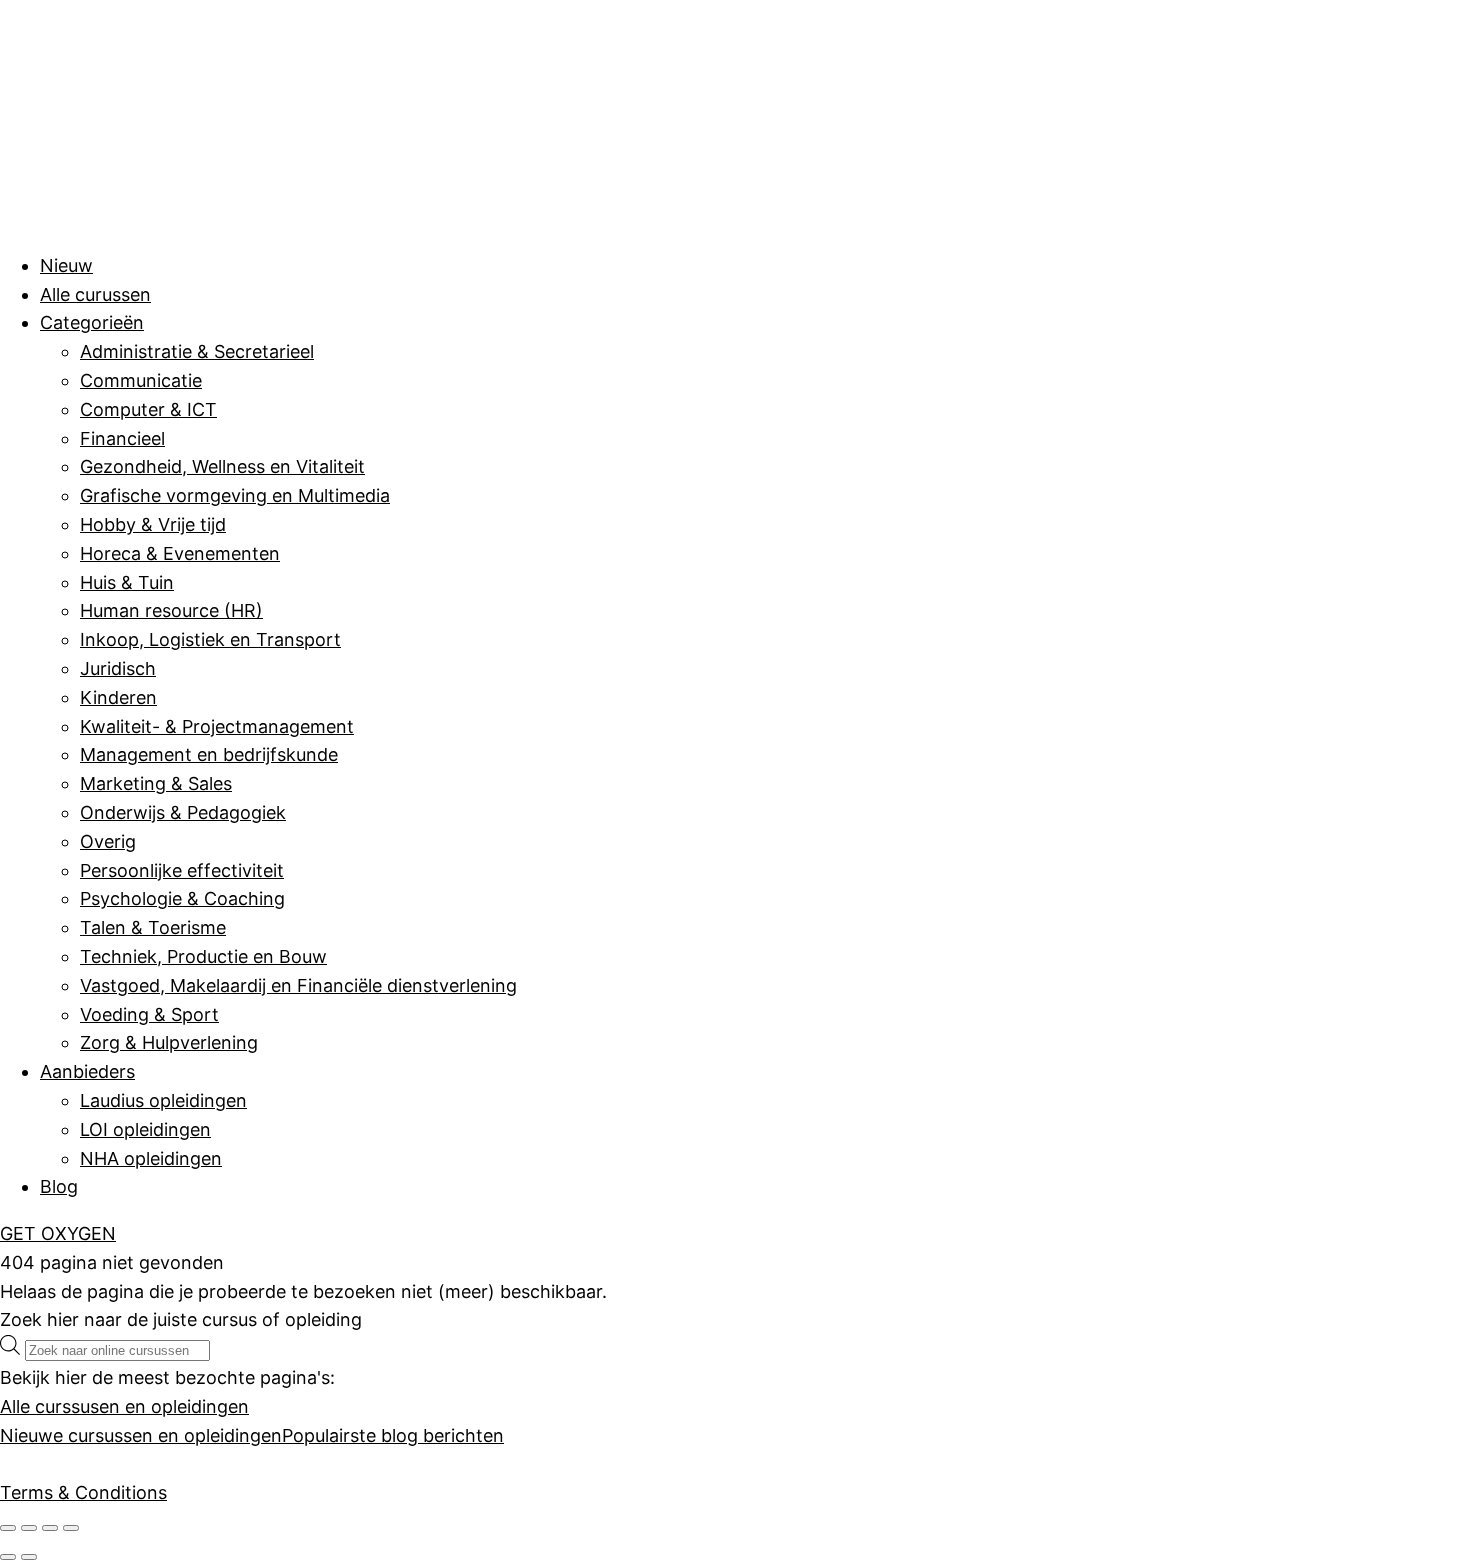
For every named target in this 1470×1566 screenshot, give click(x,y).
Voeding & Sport (149, 1014)
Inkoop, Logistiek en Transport (210, 639)
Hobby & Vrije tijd (153, 524)
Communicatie (141, 380)
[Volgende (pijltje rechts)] (29, 1557)
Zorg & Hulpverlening (169, 1042)
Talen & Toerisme (153, 927)
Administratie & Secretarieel (197, 351)
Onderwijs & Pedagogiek (183, 812)
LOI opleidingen (145, 1129)
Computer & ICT (148, 409)
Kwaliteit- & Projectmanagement (217, 726)
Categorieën (92, 322)
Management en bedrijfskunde (209, 754)
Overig (108, 841)
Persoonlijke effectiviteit (182, 870)
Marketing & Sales (156, 783)
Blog (59, 1186)
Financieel (122, 438)
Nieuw (66, 265)
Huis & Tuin (127, 582)
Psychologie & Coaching (182, 898)
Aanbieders (87, 1071)
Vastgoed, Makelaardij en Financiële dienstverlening (298, 985)
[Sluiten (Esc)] (71, 1528)
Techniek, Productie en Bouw (203, 956)
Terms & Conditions (83, 1492)
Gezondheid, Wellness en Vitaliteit (222, 466)
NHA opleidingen (151, 1158)
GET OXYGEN (58, 1233)
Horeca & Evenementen (180, 553)
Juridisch (118, 668)
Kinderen (118, 697)
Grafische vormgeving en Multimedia (235, 495)
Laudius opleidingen (163, 1100)
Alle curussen (95, 294)
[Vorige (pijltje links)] (8, 1557)
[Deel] (50, 1528)
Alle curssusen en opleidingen (124, 1406)
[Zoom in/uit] (8, 1528)
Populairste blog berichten (393, 1435)
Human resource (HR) (171, 610)
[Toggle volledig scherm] (29, 1528)
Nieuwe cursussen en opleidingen (141, 1435)
